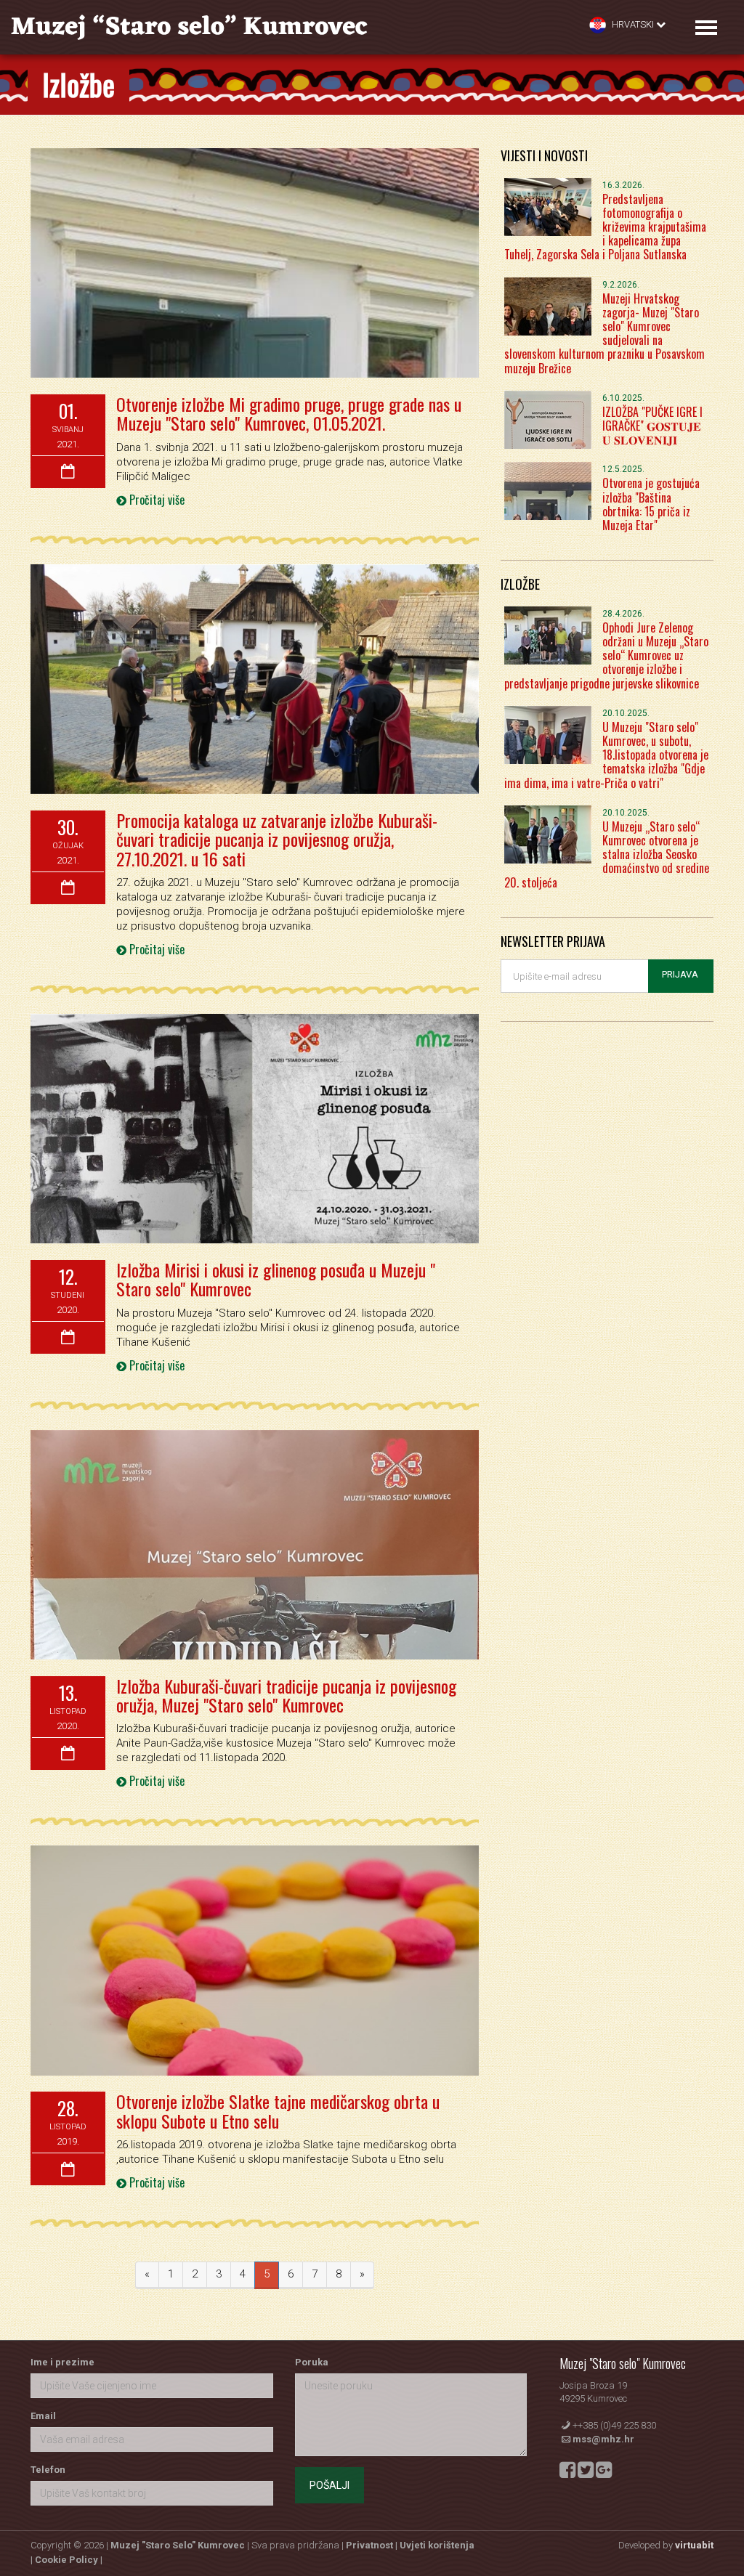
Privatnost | (373, 2545)
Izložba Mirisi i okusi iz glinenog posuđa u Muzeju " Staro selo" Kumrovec (276, 1279)
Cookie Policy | (69, 2560)
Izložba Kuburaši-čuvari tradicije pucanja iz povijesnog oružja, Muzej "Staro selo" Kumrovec (286, 1695)
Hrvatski (633, 24)
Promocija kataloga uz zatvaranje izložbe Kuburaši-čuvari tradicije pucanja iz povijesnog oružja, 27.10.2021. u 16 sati (277, 839)
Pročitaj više (155, 500)
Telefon (48, 2470)
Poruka (312, 2362)
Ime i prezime (62, 2362)
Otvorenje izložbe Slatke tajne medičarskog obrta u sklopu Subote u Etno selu (278, 2110)
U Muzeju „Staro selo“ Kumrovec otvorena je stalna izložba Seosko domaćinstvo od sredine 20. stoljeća (607, 854)
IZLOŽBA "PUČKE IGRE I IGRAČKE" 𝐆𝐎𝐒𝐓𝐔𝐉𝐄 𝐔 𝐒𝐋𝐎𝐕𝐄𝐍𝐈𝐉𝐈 (652, 426)
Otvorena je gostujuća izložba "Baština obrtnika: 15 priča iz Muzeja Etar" (651, 504)
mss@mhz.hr (603, 2439)
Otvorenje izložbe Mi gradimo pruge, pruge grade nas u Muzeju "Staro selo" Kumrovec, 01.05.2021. (289, 413)
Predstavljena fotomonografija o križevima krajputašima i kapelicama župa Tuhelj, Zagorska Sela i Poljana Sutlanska (605, 227)
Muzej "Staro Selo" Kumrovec (178, 2545)
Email (43, 2416)
